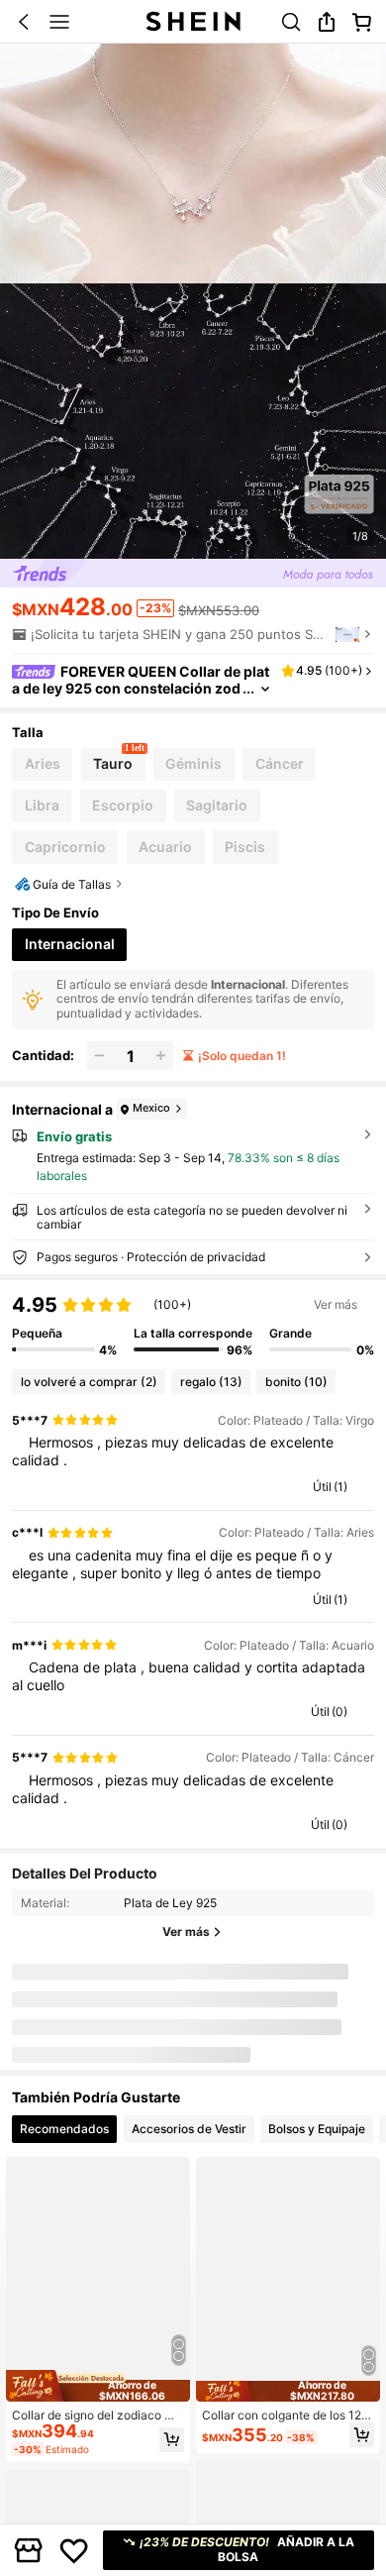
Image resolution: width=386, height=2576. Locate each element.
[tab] (64, 2129)
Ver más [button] (336, 1304)
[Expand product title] (265, 689)
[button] (24, 22)
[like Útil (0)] (302, 1712)
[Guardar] (74, 2550)
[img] (98, 2386)
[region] (193, 1325)
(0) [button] (339, 1712)
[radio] (42, 764)
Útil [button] (322, 1487)
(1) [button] (340, 1487)
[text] (193, 1451)
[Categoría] (59, 22)
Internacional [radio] (70, 944)
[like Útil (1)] (304, 1487)
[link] (291, 22)
